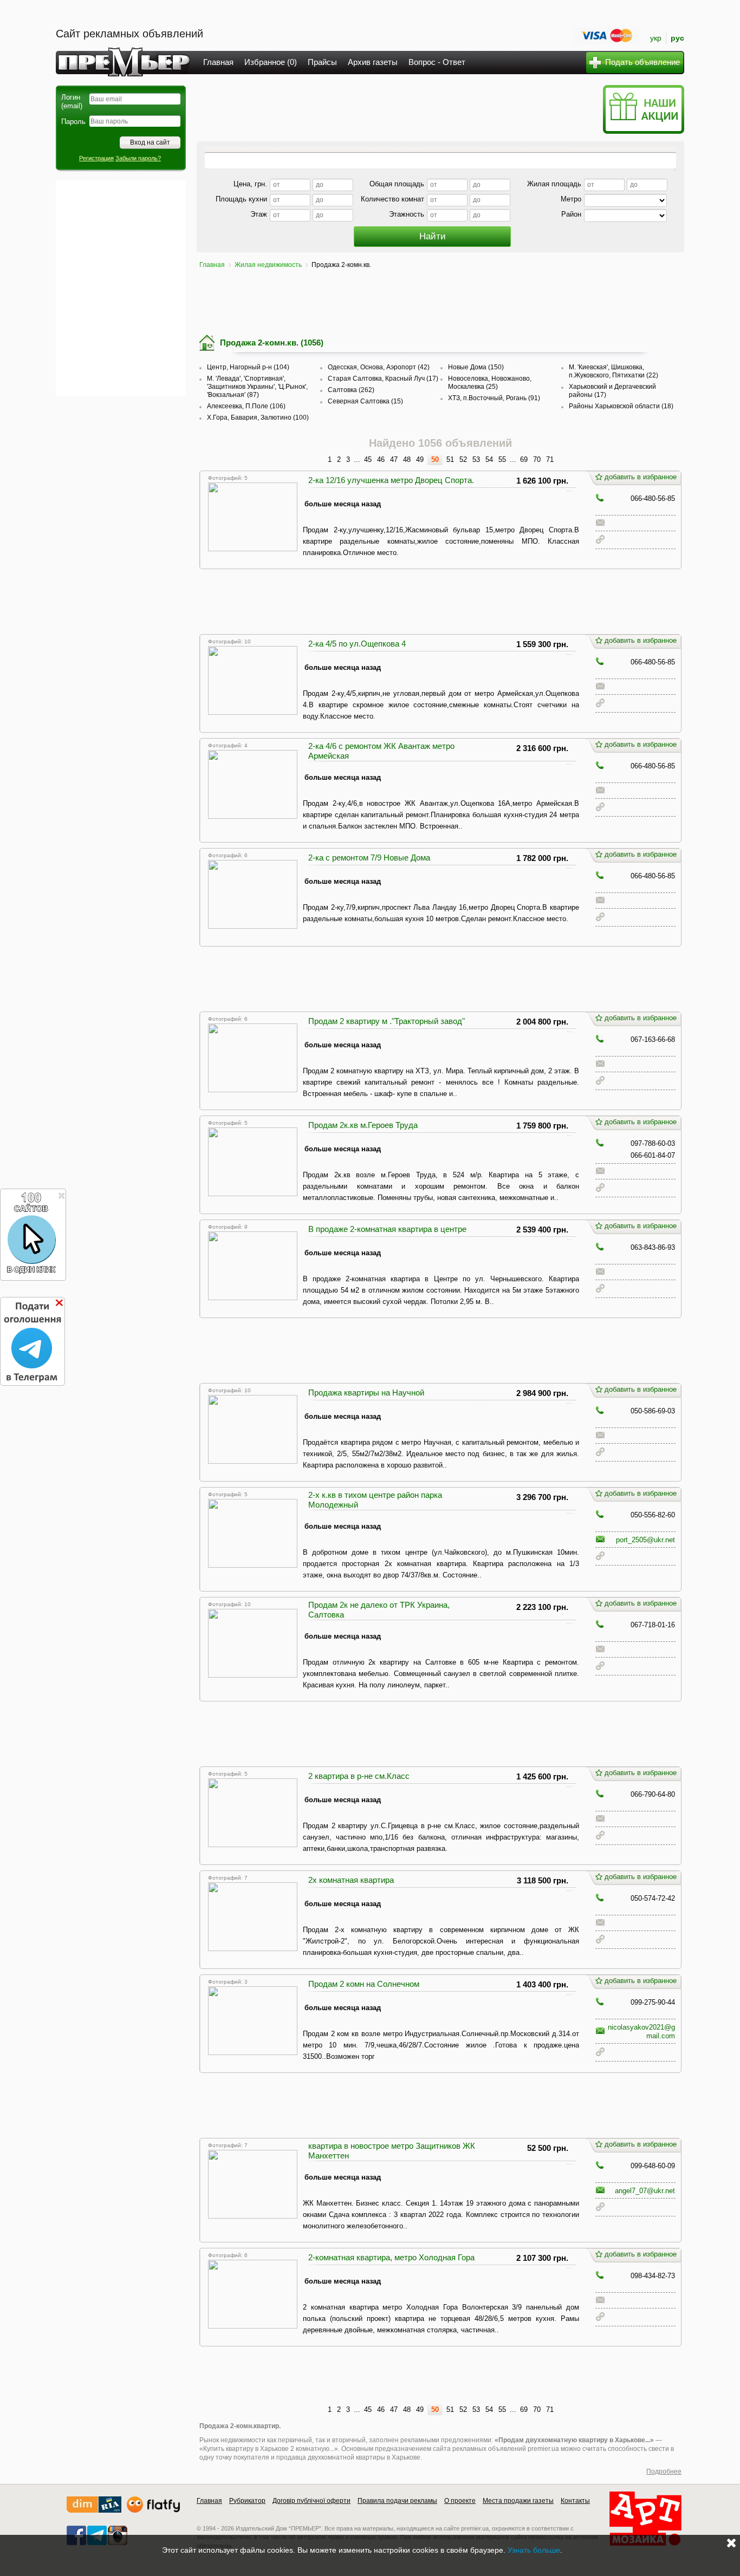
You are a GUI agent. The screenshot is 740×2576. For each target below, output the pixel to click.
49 (420, 459)
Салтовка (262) (351, 390)
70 (537, 459)
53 (476, 459)
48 (407, 459)
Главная (218, 62)
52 (463, 459)
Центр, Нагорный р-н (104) (248, 367)
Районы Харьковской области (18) (621, 406)
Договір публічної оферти (311, 2501)
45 (368, 459)
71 (550, 459)
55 (502, 459)
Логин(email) (72, 102)
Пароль (73, 122)
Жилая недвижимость (268, 265)
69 (524, 459)
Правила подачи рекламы (397, 2501)
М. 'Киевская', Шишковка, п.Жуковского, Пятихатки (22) (614, 371)
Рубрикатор (247, 2501)
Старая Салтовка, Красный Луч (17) (383, 379)
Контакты (575, 2501)
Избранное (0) (271, 62)
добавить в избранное (641, 477)
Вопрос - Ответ (437, 62)
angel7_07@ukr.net (645, 2191)
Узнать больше (534, 2550)
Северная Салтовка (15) (365, 401)
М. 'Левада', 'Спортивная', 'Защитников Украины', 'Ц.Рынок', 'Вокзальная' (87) (257, 387)
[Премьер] (123, 73)
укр (656, 38)
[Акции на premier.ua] (643, 131)
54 (489, 459)
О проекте (460, 2501)
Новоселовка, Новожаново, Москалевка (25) (490, 383)
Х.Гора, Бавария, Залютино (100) (258, 418)
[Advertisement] (121, 288)
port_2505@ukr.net (645, 1540)
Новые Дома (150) (476, 367)
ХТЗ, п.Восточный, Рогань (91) (494, 398)
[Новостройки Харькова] (94, 2510)
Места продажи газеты (518, 2501)
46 (381, 459)
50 (435, 459)
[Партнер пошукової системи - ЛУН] (153, 2510)
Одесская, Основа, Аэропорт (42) (379, 367)
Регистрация (96, 158)
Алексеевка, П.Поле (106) (246, 406)
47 (394, 459)
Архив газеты (373, 62)
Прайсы (322, 62)
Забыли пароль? (138, 158)
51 (450, 459)
